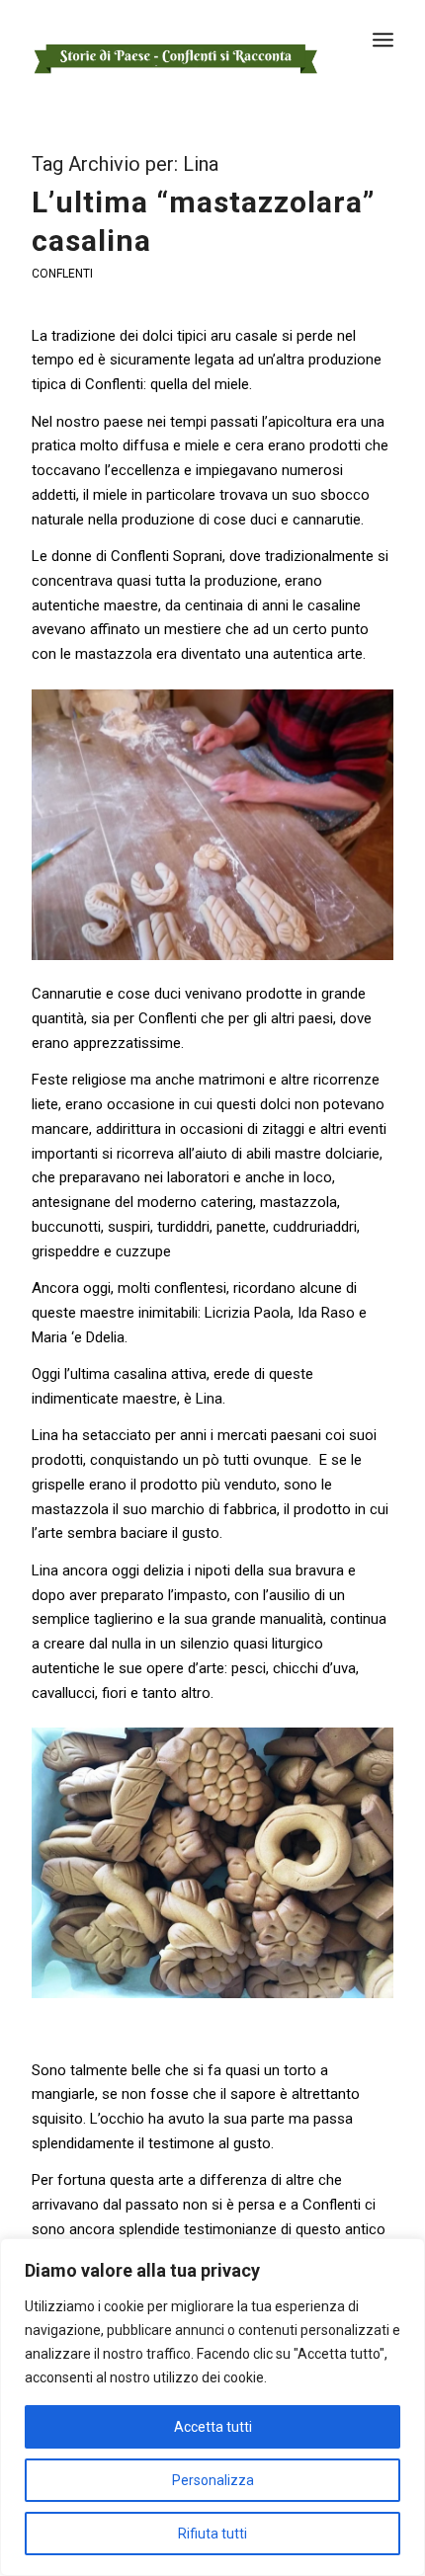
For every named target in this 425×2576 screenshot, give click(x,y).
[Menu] (383, 40)
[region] (212, 2407)
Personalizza (213, 2480)
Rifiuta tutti (212, 2534)
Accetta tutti (213, 2427)
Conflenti (62, 274)
